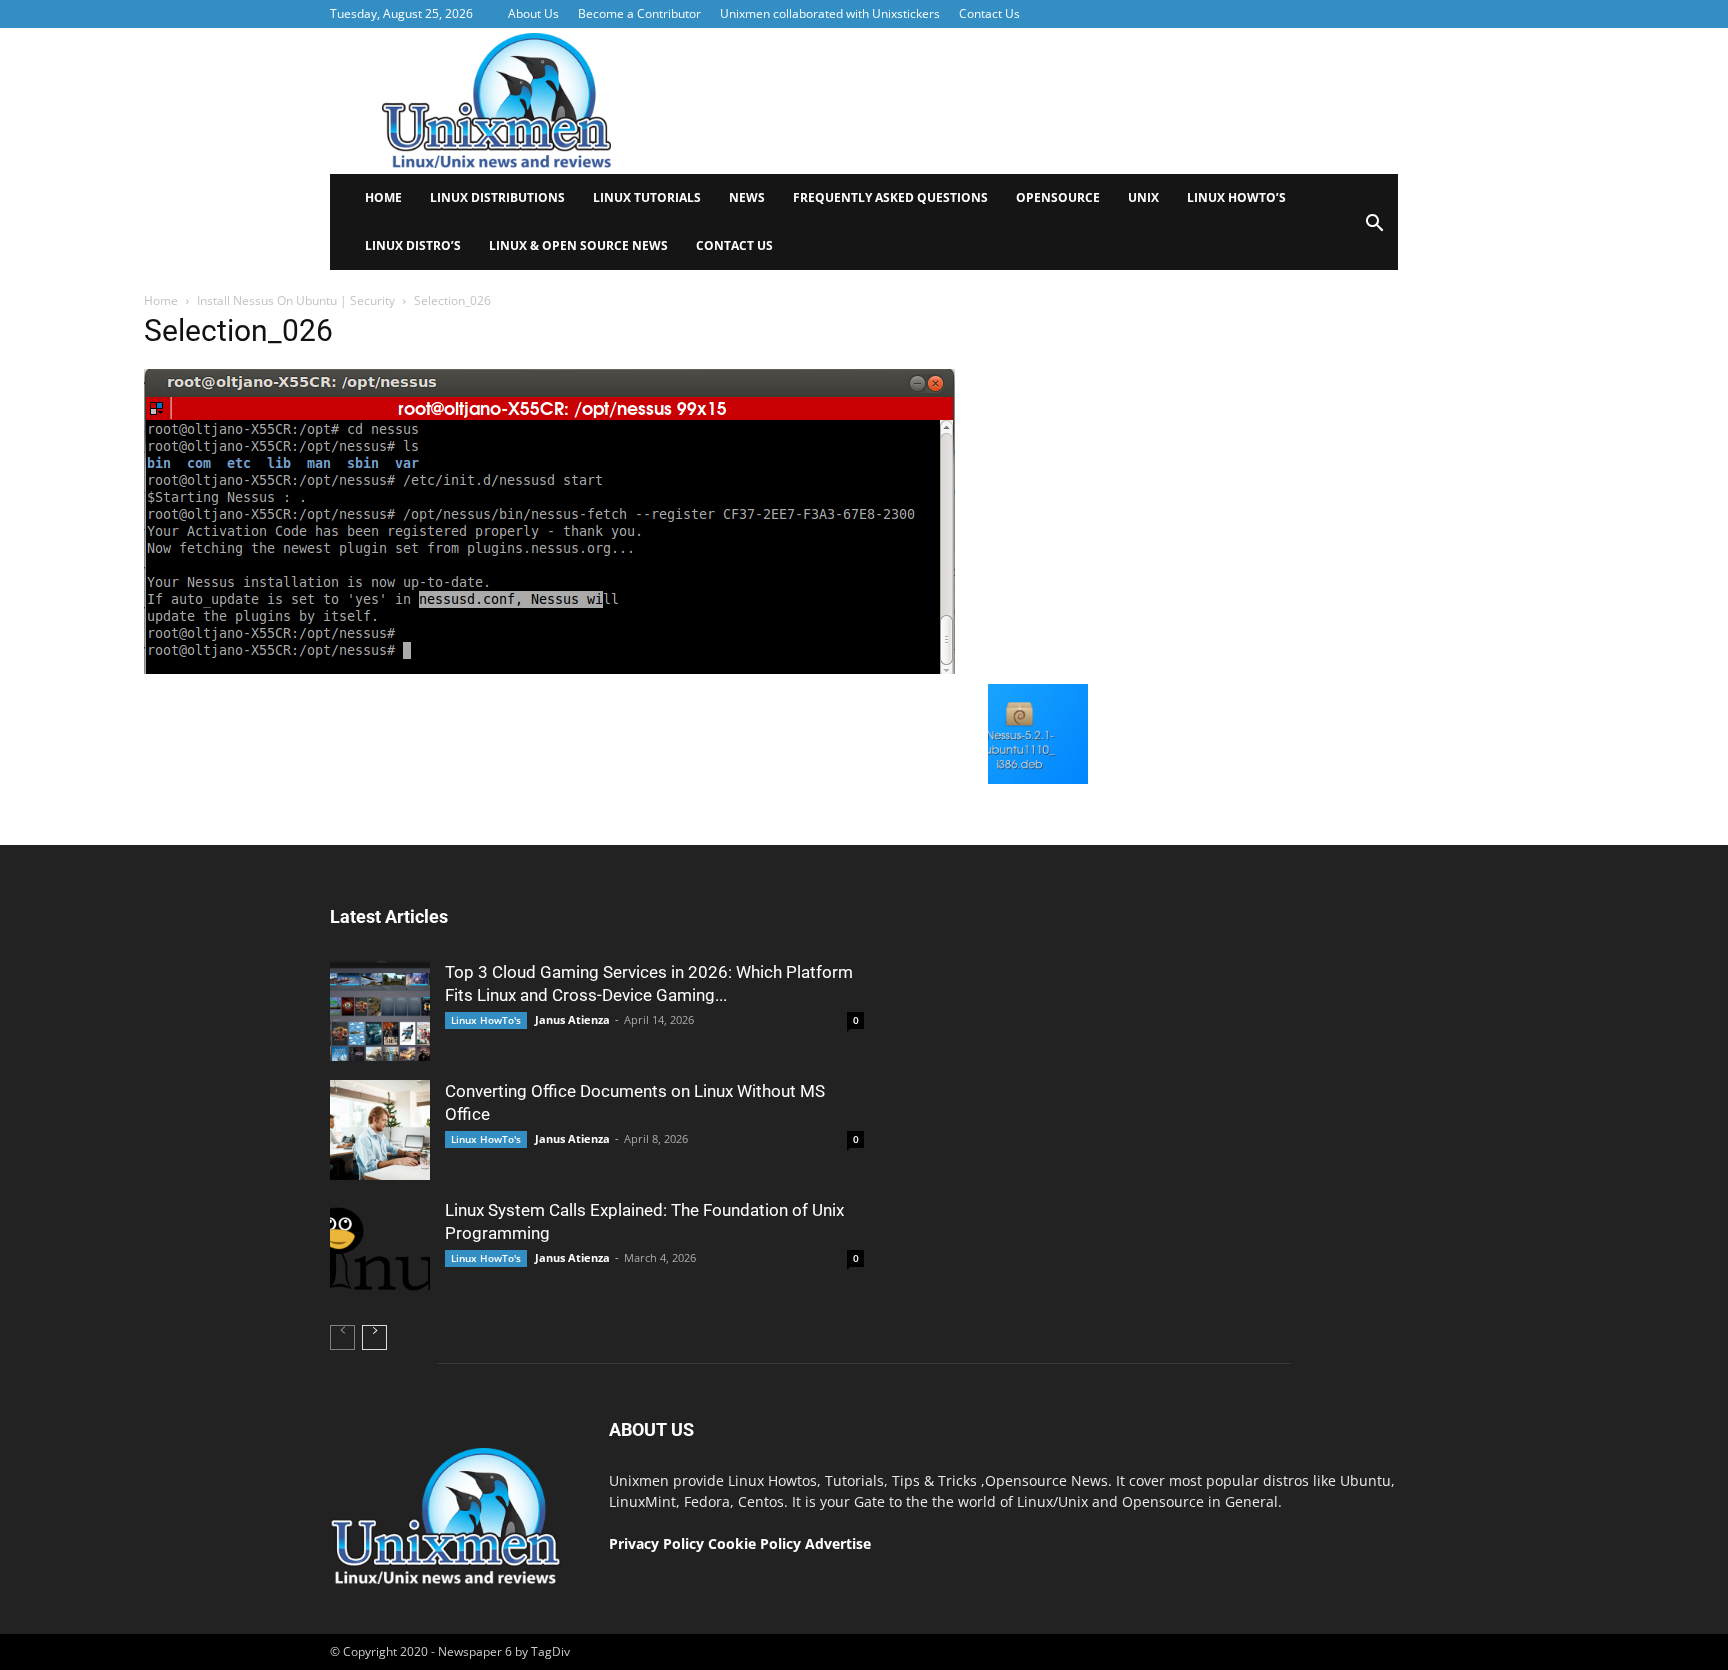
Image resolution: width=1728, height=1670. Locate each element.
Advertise (838, 1543)
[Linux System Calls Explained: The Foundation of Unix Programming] (380, 1249)
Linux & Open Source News (578, 245)
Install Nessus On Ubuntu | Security (296, 300)
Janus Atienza (572, 1019)
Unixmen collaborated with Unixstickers (830, 13)
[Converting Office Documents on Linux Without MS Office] (380, 1130)
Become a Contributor (639, 13)
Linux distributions (497, 197)
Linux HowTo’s (1236, 197)
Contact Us (989, 13)
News (747, 197)
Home (383, 197)
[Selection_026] (549, 669)
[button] (1374, 229)
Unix (1143, 197)
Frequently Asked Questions (890, 197)
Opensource (1058, 197)
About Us (533, 13)
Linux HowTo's (486, 1020)
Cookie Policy (756, 1543)
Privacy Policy (656, 1543)
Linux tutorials (647, 197)
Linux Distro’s (413, 245)
